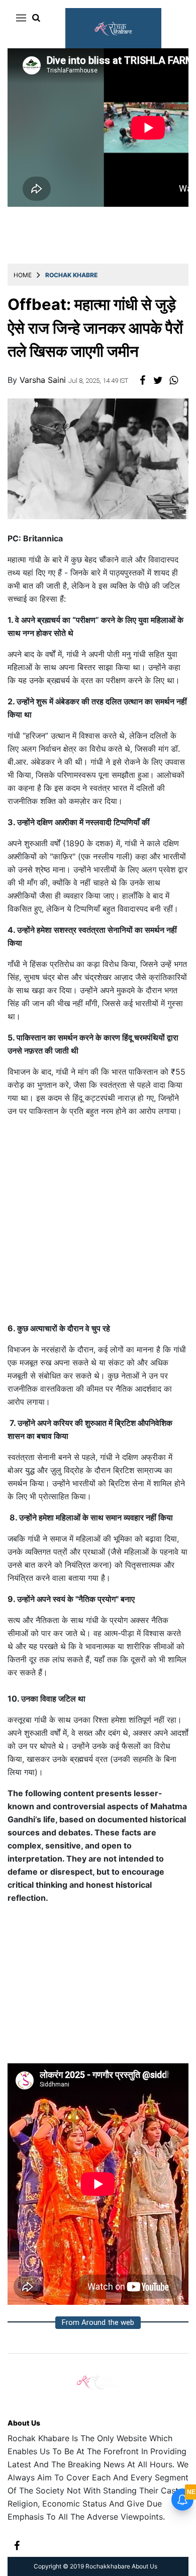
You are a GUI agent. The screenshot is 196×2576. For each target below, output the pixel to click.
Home (23, 275)
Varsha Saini (44, 380)
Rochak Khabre (71, 275)
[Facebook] (17, 2545)
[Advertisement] (98, 1224)
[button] (19, 18)
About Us (24, 2423)
